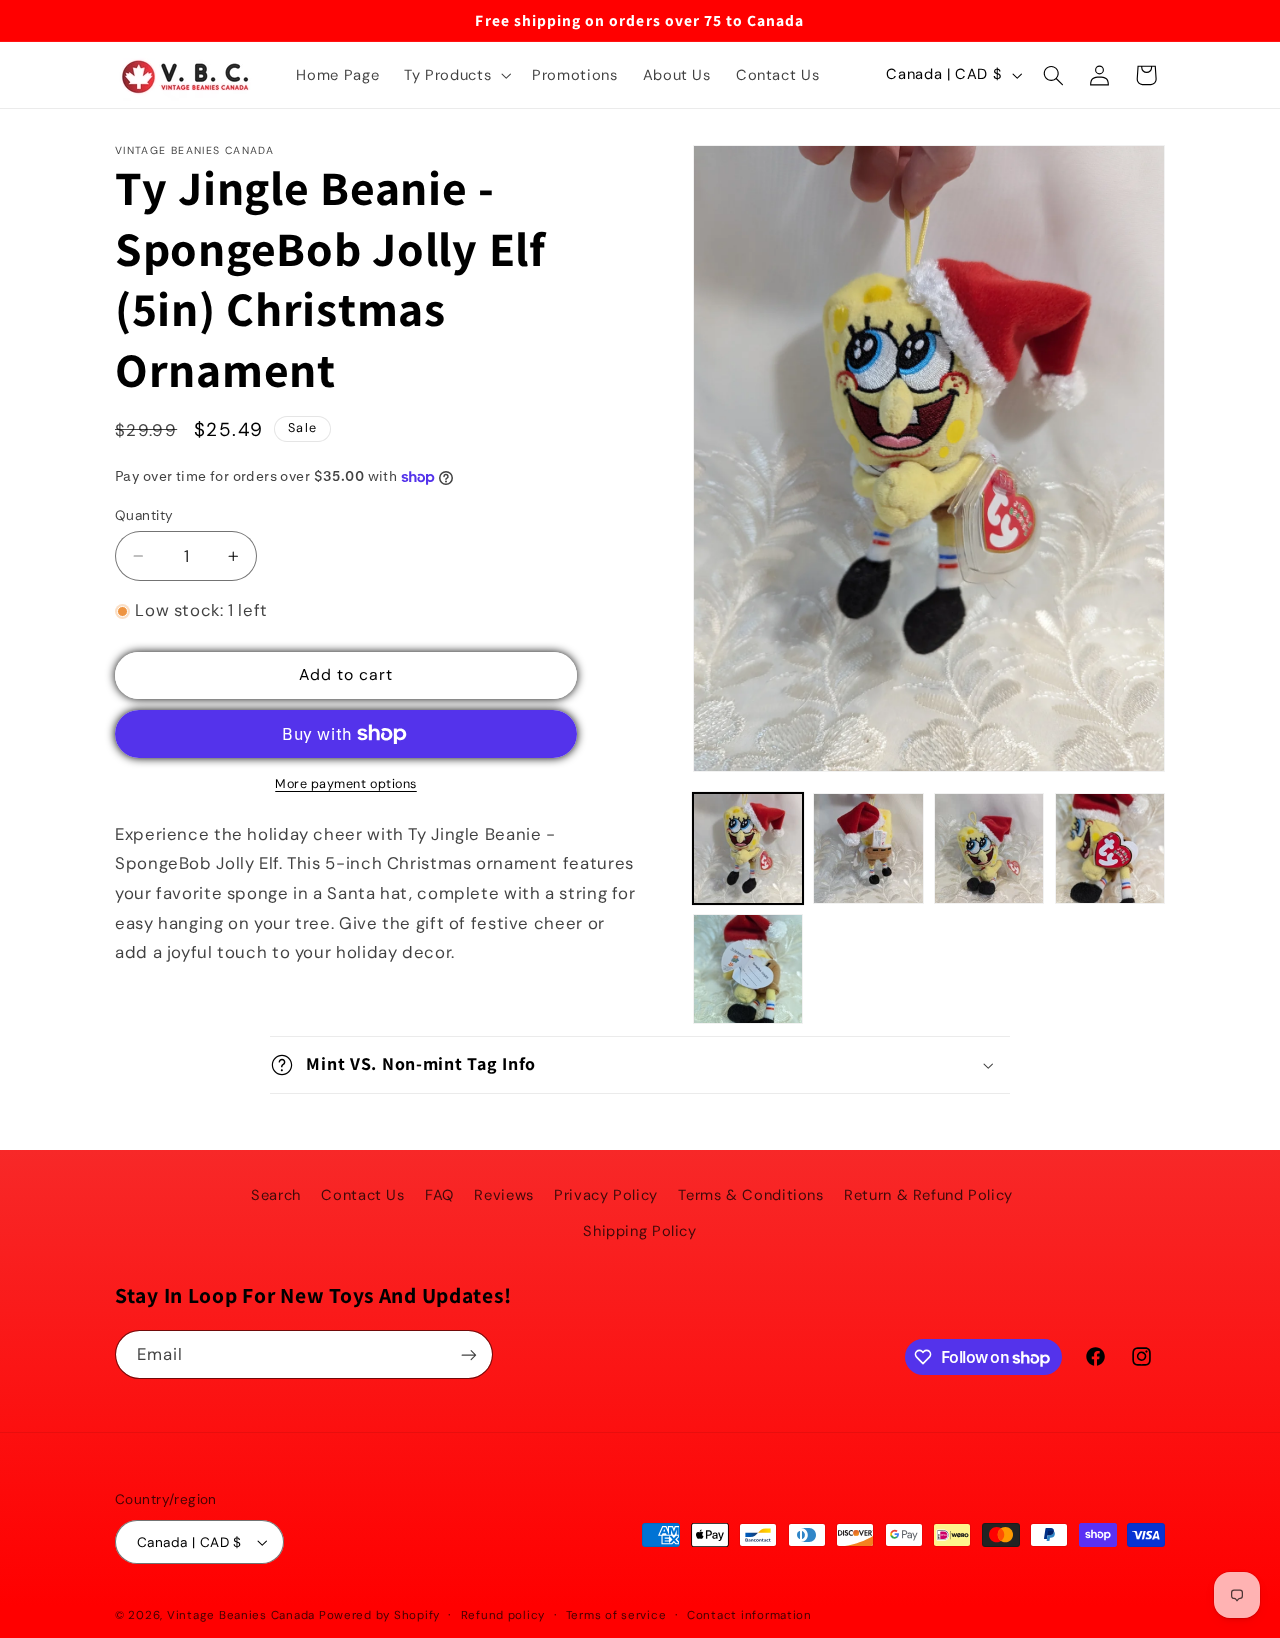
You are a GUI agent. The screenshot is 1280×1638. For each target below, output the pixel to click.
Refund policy (503, 1615)
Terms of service (616, 1615)
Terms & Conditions (750, 1195)
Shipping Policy (639, 1231)
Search (276, 1195)
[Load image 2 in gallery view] (868, 848)
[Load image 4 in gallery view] (1110, 848)
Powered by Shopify (379, 1615)
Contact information (749, 1615)
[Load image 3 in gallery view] (989, 848)
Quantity (144, 515)
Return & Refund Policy (928, 1195)
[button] (456, 75)
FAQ (439, 1195)
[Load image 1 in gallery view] (748, 848)
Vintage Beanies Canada (241, 1615)
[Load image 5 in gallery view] (748, 969)
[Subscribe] (469, 1354)
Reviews (503, 1195)
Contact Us (362, 1195)
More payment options (346, 784)
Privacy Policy (606, 1195)
